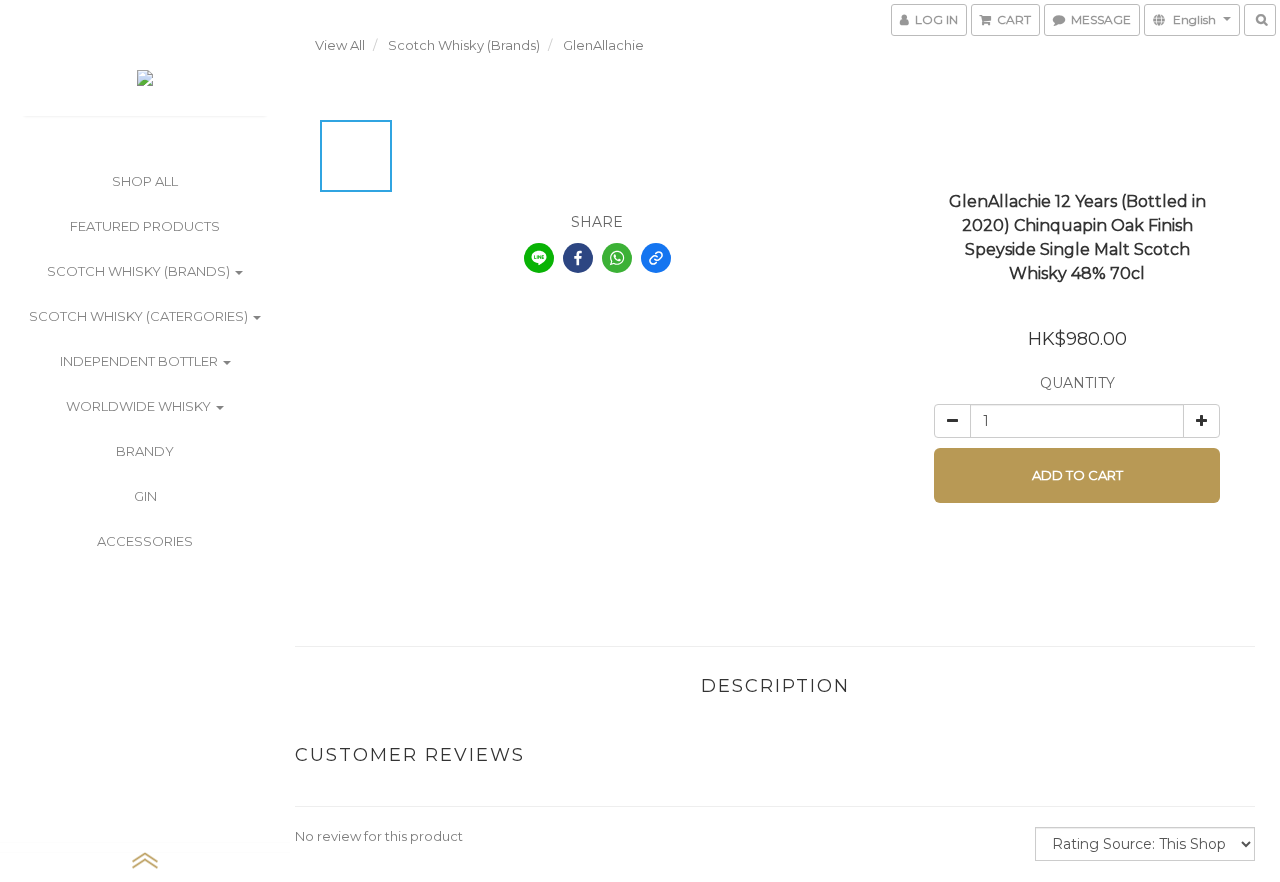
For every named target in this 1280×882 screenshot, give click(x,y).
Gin (145, 496)
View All (340, 45)
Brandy (145, 451)
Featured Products (145, 226)
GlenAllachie (603, 45)
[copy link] (656, 258)
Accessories (145, 541)
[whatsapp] (617, 258)
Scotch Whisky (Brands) (140, 271)
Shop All (145, 181)
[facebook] (578, 258)
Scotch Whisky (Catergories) (140, 316)
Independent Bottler (140, 361)
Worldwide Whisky (140, 406)
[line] (539, 258)
